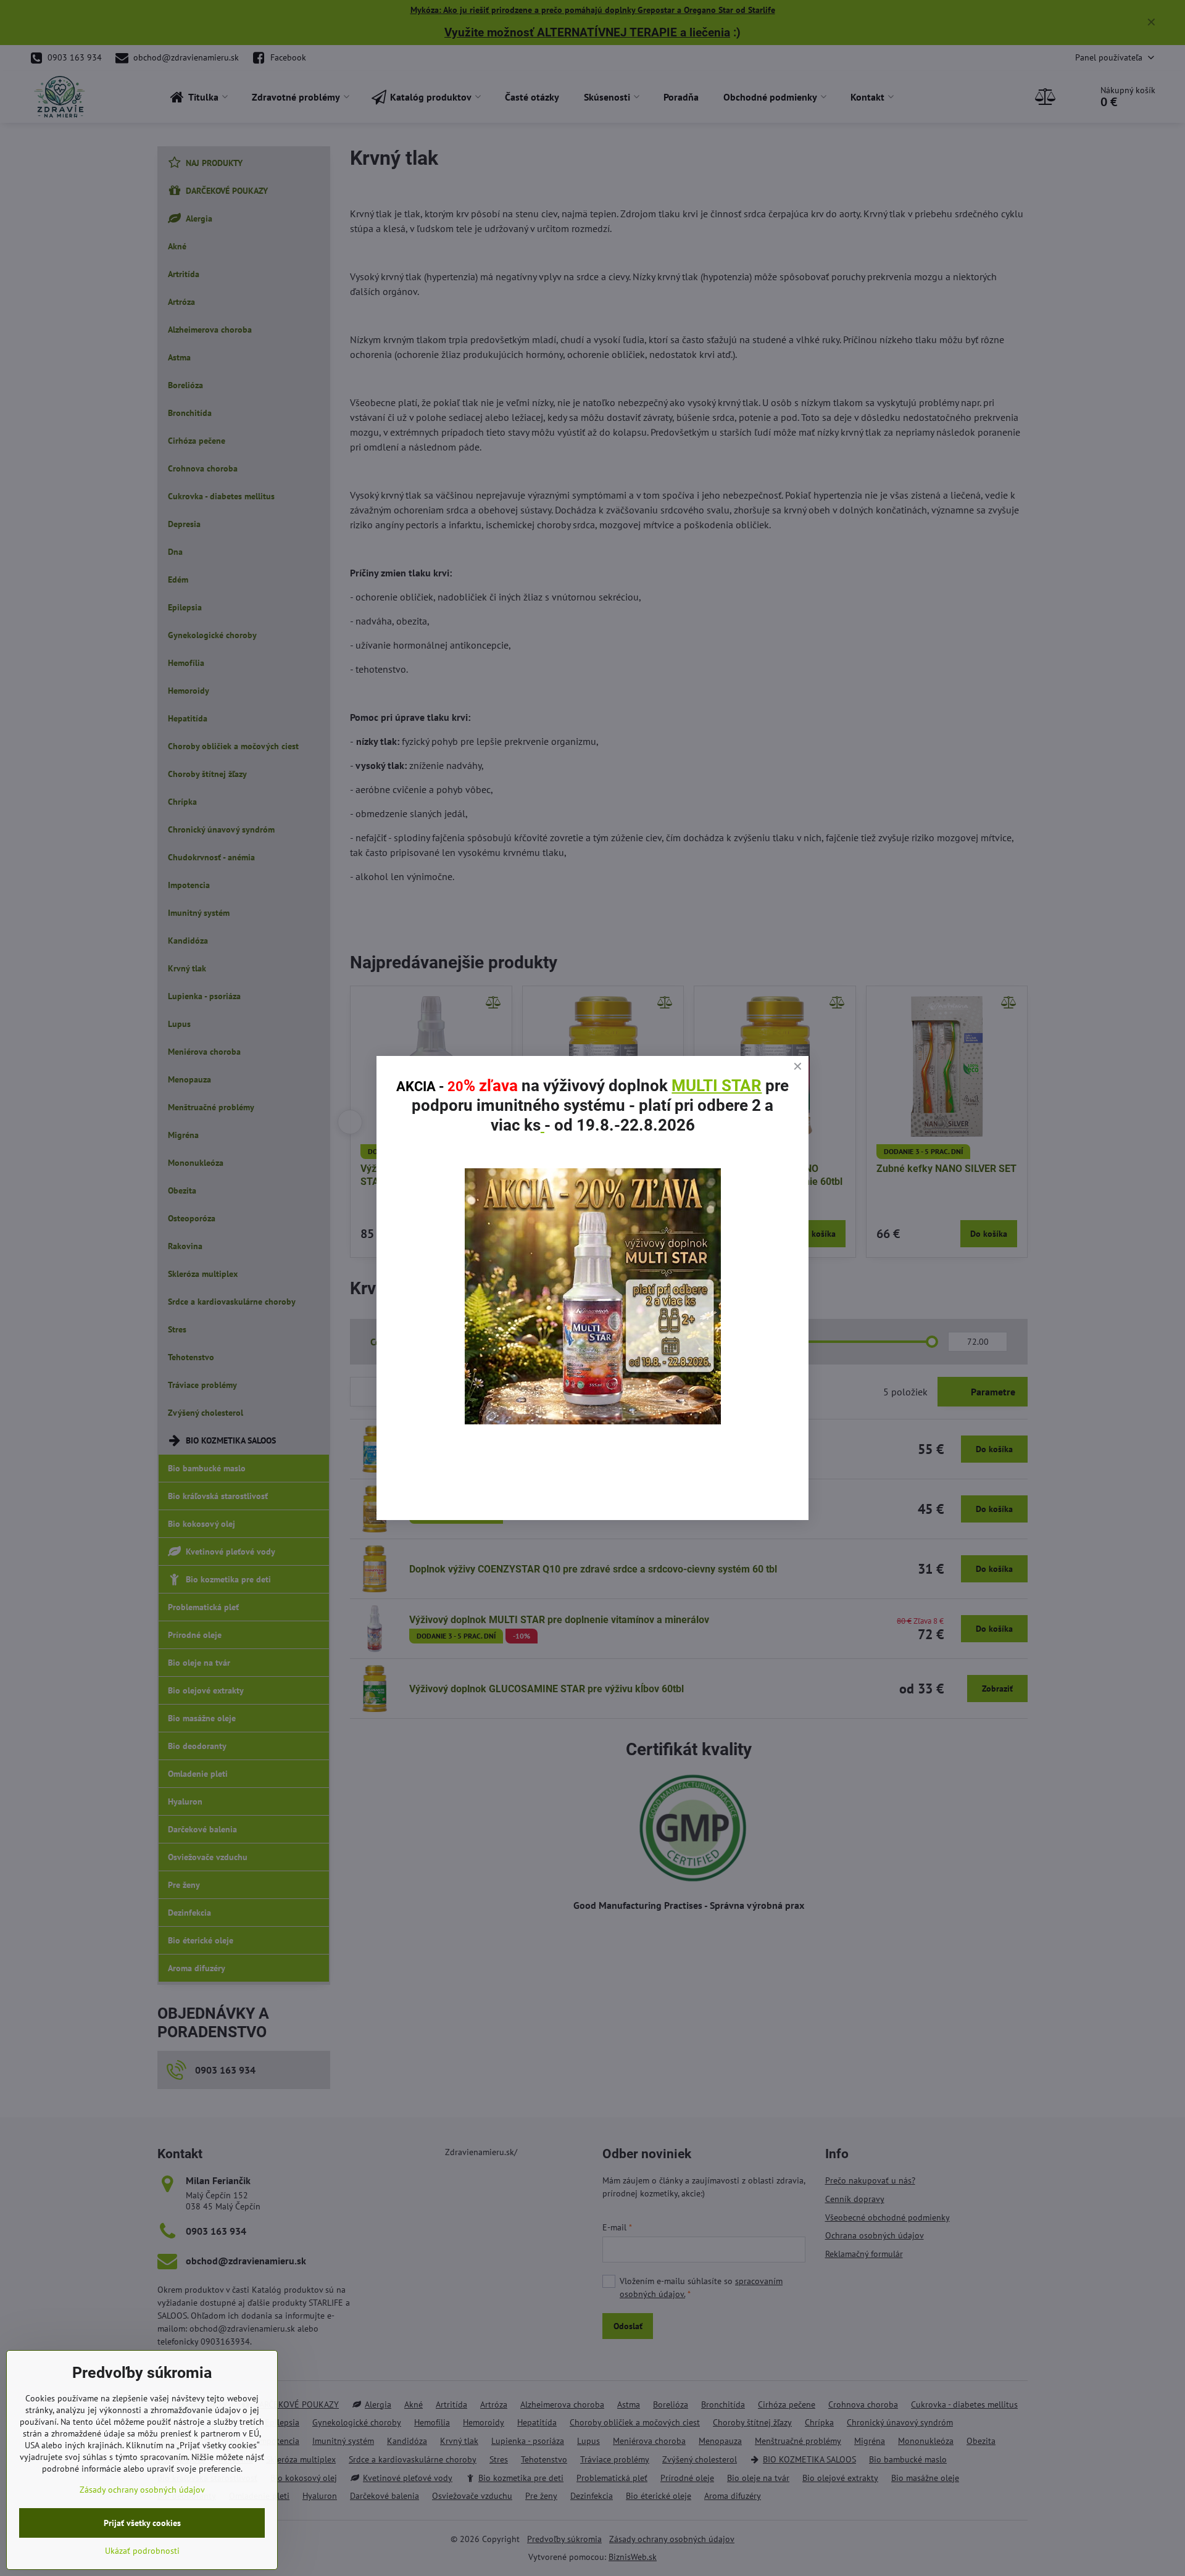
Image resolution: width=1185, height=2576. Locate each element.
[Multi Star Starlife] (593, 1421)
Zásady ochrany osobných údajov (142, 2490)
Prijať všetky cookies (142, 2523)
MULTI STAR (717, 1086)
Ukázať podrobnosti (142, 2551)
